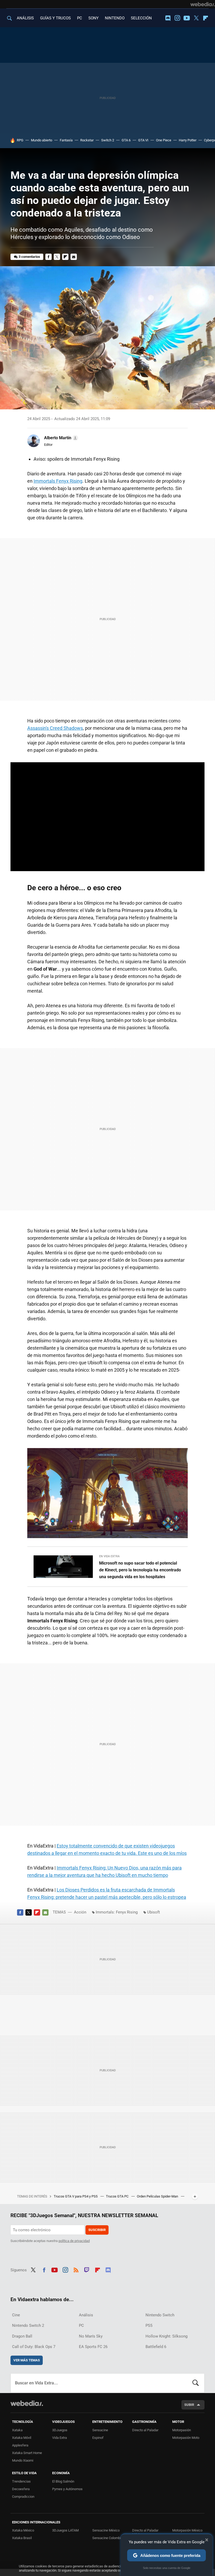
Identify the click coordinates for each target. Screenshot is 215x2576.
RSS (76, 2269)
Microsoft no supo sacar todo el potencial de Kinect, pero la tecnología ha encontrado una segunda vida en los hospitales (140, 1570)
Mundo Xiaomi (23, 2460)
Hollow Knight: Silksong (166, 2336)
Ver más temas (27, 2360)
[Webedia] (203, 4)
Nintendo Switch (160, 2315)
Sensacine (100, 2430)
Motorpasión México (187, 2530)
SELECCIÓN (141, 18)
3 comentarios (29, 257)
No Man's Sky (91, 2336)
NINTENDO (115, 18)
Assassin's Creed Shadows (55, 728)
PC (80, 18)
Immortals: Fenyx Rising (117, 1912)
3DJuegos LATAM (65, 2530)
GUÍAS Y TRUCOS (55, 18)
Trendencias (21, 2481)
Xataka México (23, 2530)
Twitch (87, 2269)
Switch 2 (108, 140)
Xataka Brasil (22, 2538)
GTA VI (143, 140)
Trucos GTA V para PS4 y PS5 (76, 2196)
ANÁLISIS (25, 18)
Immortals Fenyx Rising (58, 481)
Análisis (86, 2315)
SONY (93, 18)
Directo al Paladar (145, 2430)
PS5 (149, 2325)
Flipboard (206, 18)
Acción (80, 1912)
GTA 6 (126, 140)
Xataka (17, 2430)
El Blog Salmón (63, 2481)
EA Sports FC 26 (93, 2347)
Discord (168, 18)
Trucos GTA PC (118, 2196)
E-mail (74, 257)
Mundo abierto (42, 140)
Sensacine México (106, 2530)
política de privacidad (74, 2241)
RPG (20, 140)
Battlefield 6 (156, 2347)
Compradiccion (23, 2497)
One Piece (164, 140)
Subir (189, 2405)
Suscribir (97, 2230)
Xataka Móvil (22, 2438)
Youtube (187, 18)
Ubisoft (154, 1912)
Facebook (49, 257)
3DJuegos (60, 2430)
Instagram (177, 18)
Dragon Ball (22, 2336)
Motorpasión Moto (186, 2438)
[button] (60, 438)
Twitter (196, 18)
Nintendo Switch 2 (28, 2325)
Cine (16, 2315)
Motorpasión (182, 2430)
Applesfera (20, 2445)
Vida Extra (60, 2438)
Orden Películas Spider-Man (158, 2196)
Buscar (196, 2383)
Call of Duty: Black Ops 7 (34, 2347)
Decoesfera (21, 2489)
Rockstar (87, 140)
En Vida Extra (109, 1556)
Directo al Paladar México (145, 2532)
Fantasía (66, 140)
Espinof (98, 2438)
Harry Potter (188, 140)
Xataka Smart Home (27, 2453)
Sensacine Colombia (107, 2538)
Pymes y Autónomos (67, 2489)
